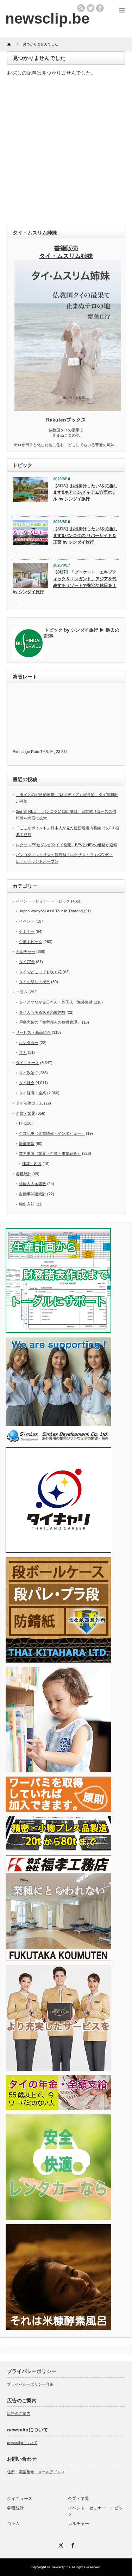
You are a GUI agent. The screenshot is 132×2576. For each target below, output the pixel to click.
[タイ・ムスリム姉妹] (68, 409)
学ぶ (23, 1052)
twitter (90, 8)
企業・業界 (26, 1113)
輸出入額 (27, 1204)
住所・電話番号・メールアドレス (36, 2472)
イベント (27, 921)
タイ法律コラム (29, 1103)
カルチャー (26, 951)
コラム (22, 992)
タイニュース (27, 1063)
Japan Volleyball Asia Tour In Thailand (51, 911)
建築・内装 (32, 1164)
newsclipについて (22, 2443)
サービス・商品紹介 (33, 1032)
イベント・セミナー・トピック (43, 901)
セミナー (27, 931)
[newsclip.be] (47, 18)
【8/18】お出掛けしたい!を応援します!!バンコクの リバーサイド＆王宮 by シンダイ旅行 (86, 535)
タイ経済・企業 (33, 1093)
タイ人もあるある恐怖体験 (42, 1012)
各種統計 (24, 1174)
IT (21, 1123)
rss (81, 8)
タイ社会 (27, 1083)
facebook (100, 8)
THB (44, 752)
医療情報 (27, 1144)
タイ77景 (27, 962)
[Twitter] (60, 2544)
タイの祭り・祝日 (34, 982)
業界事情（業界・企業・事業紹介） (50, 1153)
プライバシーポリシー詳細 (30, 2384)
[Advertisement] (66, 153)
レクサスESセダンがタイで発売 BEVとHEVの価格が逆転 (67, 845)
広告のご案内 (19, 2413)
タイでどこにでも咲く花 (40, 972)
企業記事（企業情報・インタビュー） (52, 1133)
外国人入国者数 (33, 1184)
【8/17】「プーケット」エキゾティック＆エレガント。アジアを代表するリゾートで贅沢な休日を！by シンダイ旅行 (65, 582)
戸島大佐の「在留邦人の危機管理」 (50, 1022)
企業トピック (31, 942)
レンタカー (29, 1043)
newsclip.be (61, 2567)
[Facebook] (72, 2544)
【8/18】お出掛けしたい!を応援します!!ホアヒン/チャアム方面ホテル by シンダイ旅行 (86, 492)
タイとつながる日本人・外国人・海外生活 (56, 1002)
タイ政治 (27, 1073)
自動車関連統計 (33, 1194)
